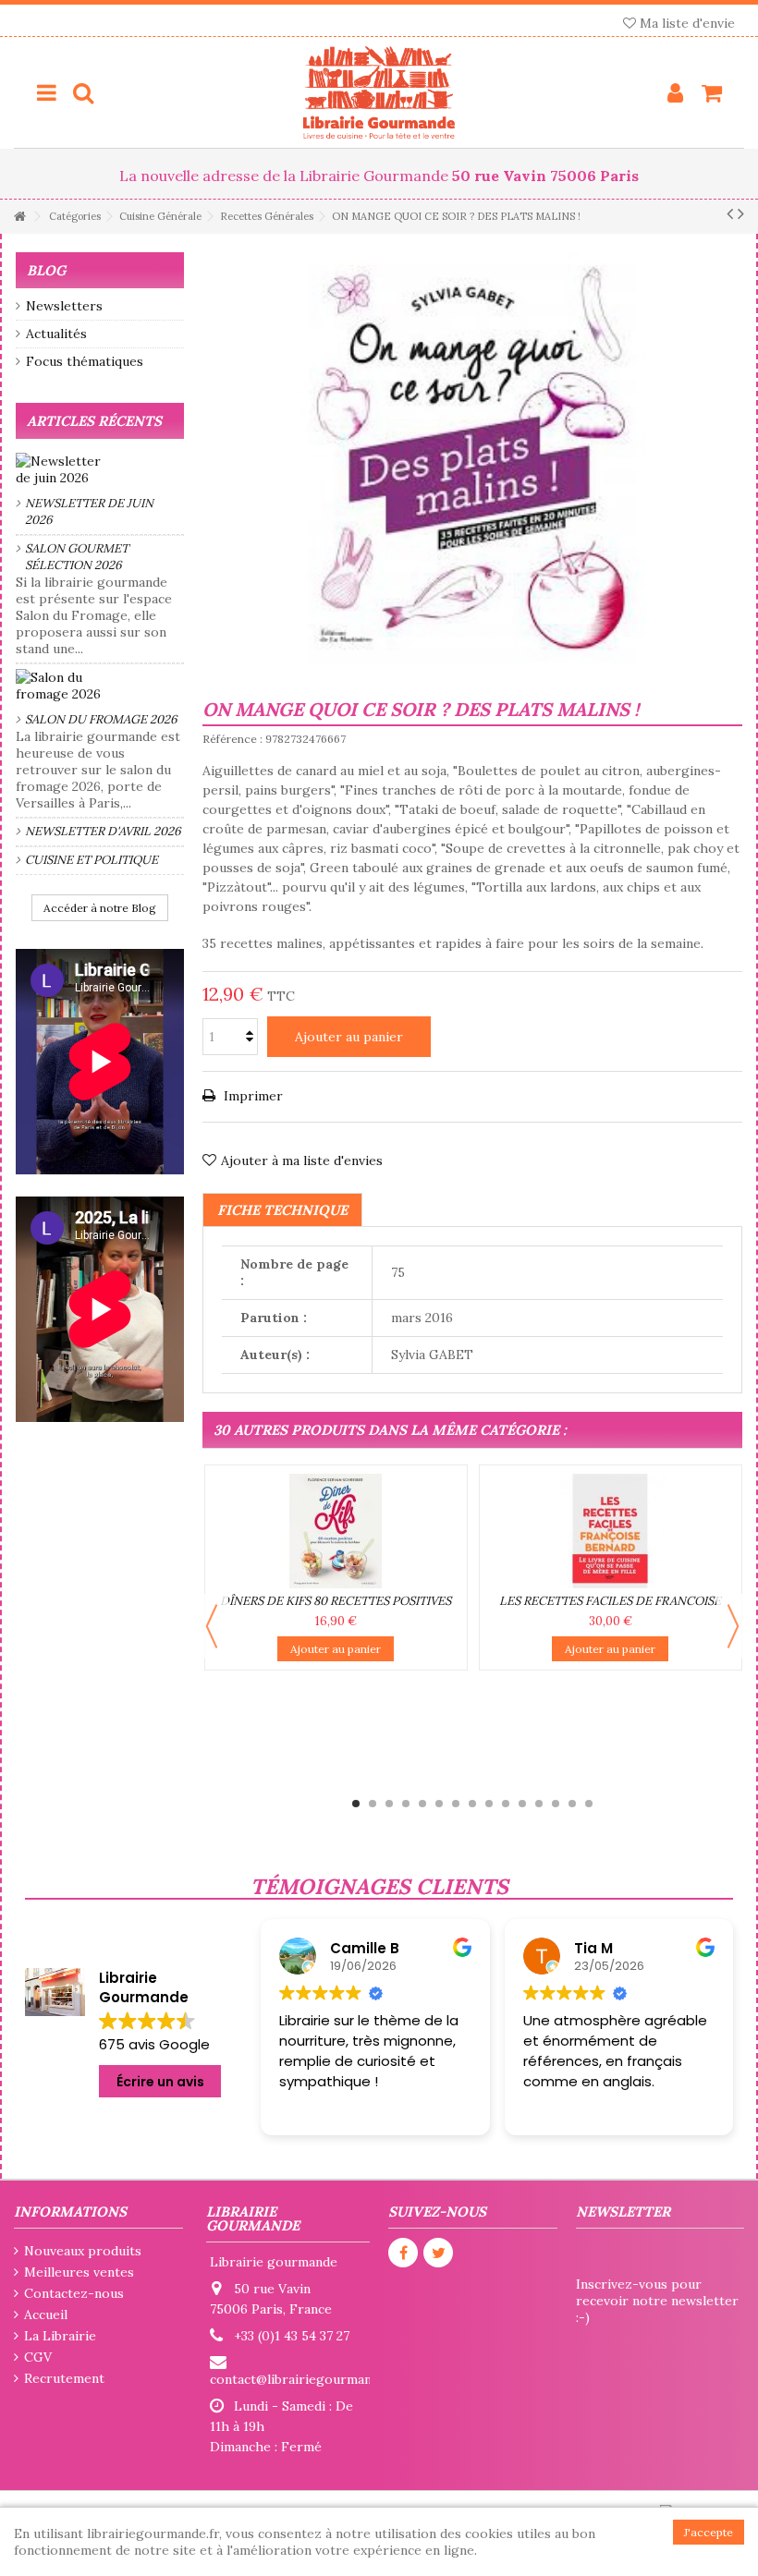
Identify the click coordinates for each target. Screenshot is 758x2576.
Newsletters (64, 306)
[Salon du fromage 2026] (100, 686)
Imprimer (251, 1096)
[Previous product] (730, 213)
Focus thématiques (85, 361)
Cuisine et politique (92, 860)
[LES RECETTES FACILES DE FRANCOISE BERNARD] (611, 1531)
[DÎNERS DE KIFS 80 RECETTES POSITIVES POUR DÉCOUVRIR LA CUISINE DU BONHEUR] (336, 1531)
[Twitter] (438, 2253)
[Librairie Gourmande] (379, 92)
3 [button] (389, 1804)
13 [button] (556, 1804)
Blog (46, 270)
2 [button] (373, 1804)
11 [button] (522, 1804)
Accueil (46, 2315)
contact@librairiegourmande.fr (305, 2379)
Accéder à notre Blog (100, 908)
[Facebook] (403, 2253)
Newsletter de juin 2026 (89, 511)
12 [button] (539, 1804)
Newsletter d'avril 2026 (103, 831)
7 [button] (456, 1804)
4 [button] (406, 1804)
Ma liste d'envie (685, 23)
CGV (38, 2357)
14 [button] (572, 1804)
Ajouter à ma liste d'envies (302, 1160)
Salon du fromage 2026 (101, 719)
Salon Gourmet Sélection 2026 (77, 557)
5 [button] (422, 1804)
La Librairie (60, 2336)
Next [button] (733, 1626)
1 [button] (356, 1804)
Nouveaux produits (83, 2251)
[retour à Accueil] (19, 217)
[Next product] (741, 213)
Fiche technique (282, 1210)
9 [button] (489, 1804)
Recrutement (64, 2378)
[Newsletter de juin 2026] (100, 469)
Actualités (56, 334)
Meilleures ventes (79, 2272)
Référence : (232, 739)
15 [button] (589, 1804)
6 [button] (439, 1804)
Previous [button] (212, 1626)
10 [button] (506, 1804)
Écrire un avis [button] (160, 2082)
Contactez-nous (74, 2293)
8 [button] (472, 1804)
